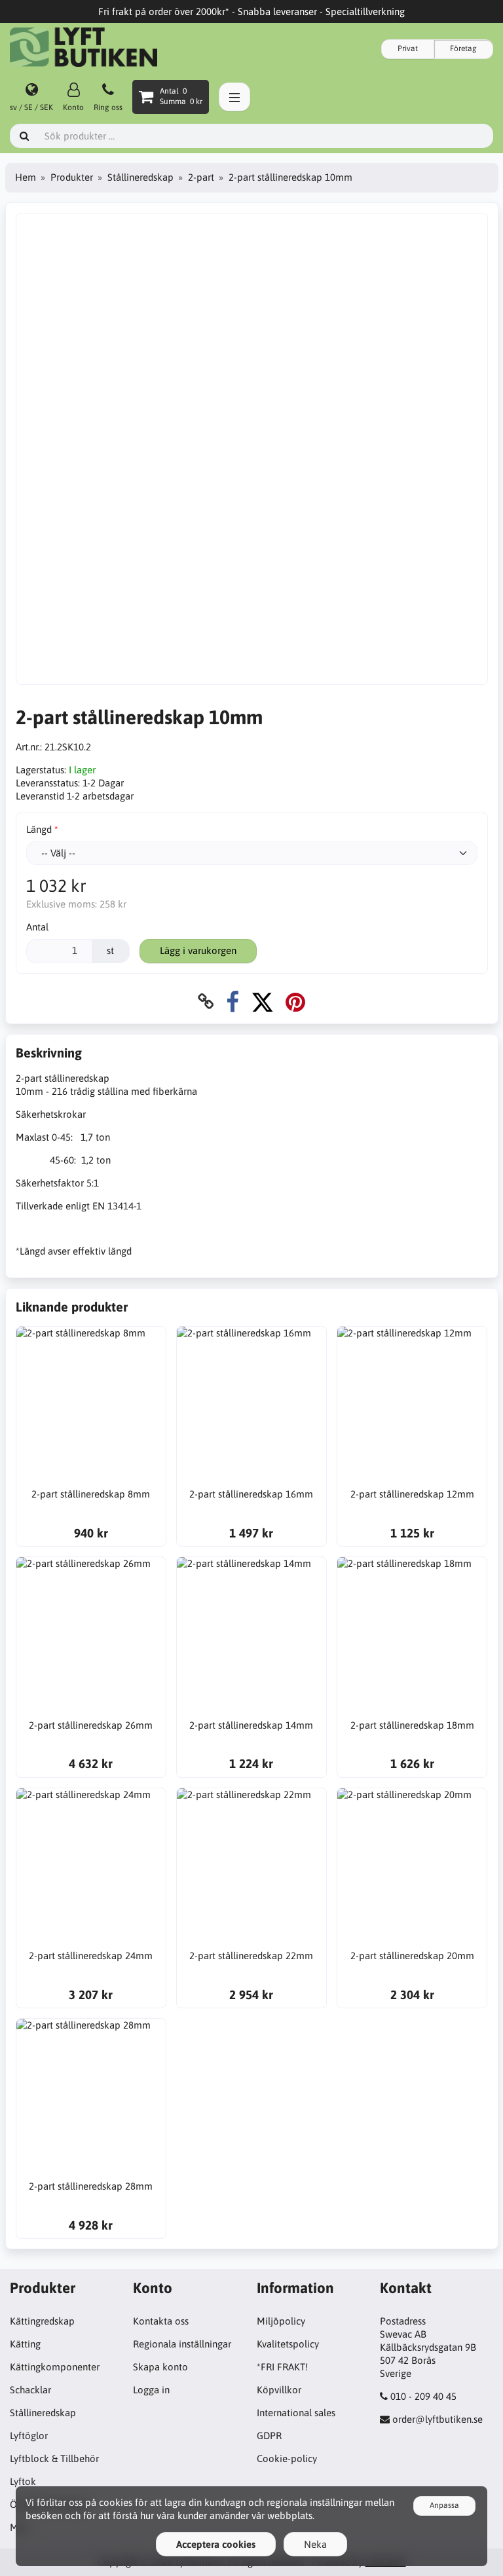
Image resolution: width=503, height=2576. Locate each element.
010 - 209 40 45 (423, 2396)
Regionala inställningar (182, 2344)
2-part (201, 177)
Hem (26, 177)
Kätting (25, 2344)
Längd (39, 829)
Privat (408, 48)
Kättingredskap (42, 2321)
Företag (463, 48)
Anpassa (444, 2505)
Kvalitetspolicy (288, 2344)
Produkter (72, 177)
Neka (315, 2544)
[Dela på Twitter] (262, 1002)
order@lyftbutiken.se (438, 2419)
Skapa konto (160, 2367)
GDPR (269, 2436)
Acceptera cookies (216, 2544)
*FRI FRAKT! (282, 2367)
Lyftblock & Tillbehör (54, 2458)
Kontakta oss (161, 2321)
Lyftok (23, 2481)
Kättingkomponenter (55, 2367)
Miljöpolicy (281, 2321)
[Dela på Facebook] (233, 1002)
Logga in (151, 2390)
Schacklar (30, 2390)
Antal (37, 927)
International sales (296, 2413)
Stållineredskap (140, 177)
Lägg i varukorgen (198, 950)
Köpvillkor (279, 2390)
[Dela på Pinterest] (295, 1002)
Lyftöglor (29, 2436)
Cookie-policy (287, 2458)
